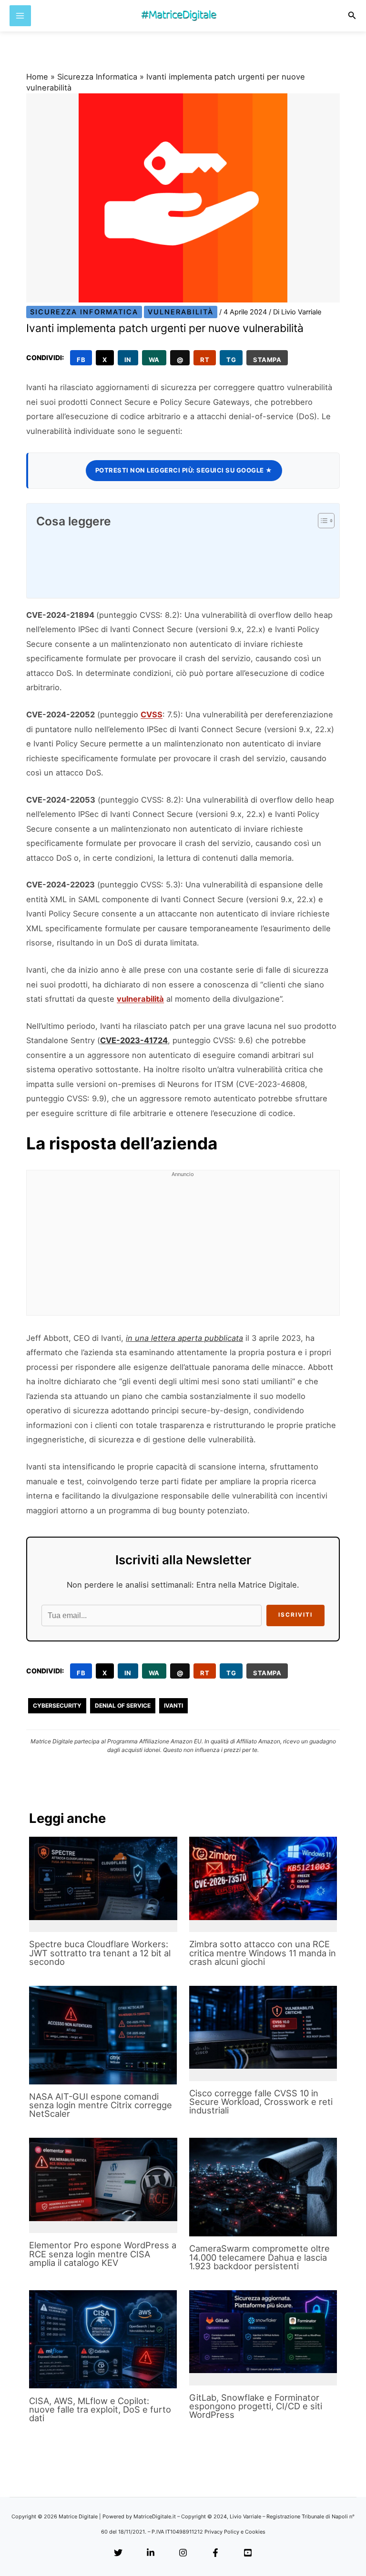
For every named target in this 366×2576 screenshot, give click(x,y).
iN (128, 360)
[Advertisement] (183, 1248)
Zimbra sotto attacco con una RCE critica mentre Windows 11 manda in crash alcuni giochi (263, 1952)
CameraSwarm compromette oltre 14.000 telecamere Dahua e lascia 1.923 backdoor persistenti (259, 2257)
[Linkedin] (151, 2553)
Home (37, 77)
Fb (81, 360)
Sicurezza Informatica (97, 77)
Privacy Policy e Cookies (235, 2532)
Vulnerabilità (181, 312)
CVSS (152, 714)
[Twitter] (118, 2553)
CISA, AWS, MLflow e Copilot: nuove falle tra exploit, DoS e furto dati (100, 2409)
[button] (352, 15)
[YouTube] (248, 2553)
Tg (231, 360)
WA (154, 360)
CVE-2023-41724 (134, 1040)
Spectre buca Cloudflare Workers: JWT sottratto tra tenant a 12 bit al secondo (100, 1952)
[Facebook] (215, 2553)
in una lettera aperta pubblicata (184, 1338)
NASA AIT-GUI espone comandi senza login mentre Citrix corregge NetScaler (101, 2105)
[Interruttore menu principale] (20, 16)
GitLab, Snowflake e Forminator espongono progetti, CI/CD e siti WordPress (256, 2406)
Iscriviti (295, 1615)
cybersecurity (57, 1706)
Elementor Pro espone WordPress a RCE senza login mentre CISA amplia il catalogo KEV (103, 2254)
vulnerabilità (140, 999)
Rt (205, 360)
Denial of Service (123, 1706)
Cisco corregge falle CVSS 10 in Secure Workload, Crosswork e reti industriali (261, 2102)
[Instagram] (183, 2553)
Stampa (267, 360)
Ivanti (173, 1706)
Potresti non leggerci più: (184, 470)
